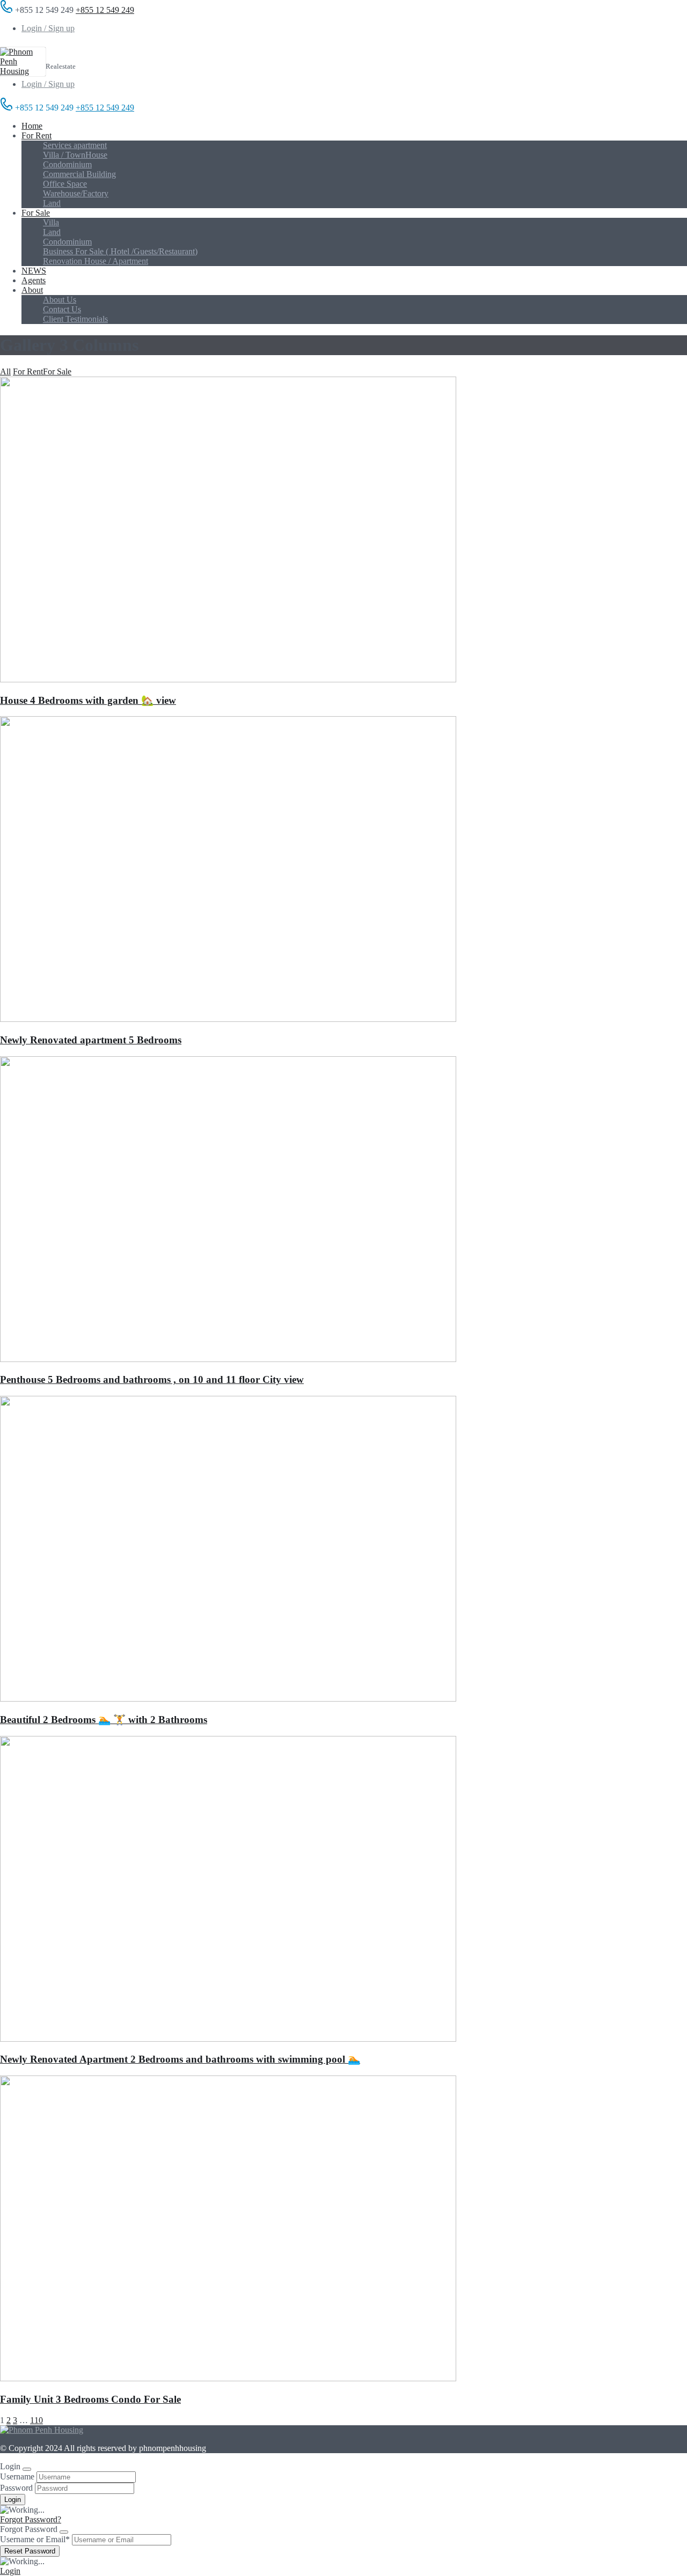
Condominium (67, 164)
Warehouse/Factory (76, 193)
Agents (34, 280)
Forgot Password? (31, 2519)
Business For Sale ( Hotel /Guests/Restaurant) (120, 251)
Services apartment (75, 145)
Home (32, 126)
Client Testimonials (75, 319)
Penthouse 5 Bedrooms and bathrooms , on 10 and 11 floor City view (152, 1379)
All (5, 371)
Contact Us (62, 309)
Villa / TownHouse (75, 155)
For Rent (36, 135)
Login (10, 2571)
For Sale (36, 213)
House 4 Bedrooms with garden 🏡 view (88, 700)
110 (36, 2420)
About (32, 290)
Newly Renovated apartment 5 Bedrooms (91, 1040)
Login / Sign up (48, 28)
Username (17, 2476)
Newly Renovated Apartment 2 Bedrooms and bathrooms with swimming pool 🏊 (180, 2059)
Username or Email (35, 2539)
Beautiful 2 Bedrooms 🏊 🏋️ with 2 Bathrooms (104, 1720)
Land (52, 203)
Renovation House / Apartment (96, 261)
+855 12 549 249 (105, 10)
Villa (51, 222)
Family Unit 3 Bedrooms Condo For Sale (90, 2399)
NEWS (34, 271)
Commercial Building (79, 174)
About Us (60, 300)
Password (16, 2488)
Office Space (65, 184)
